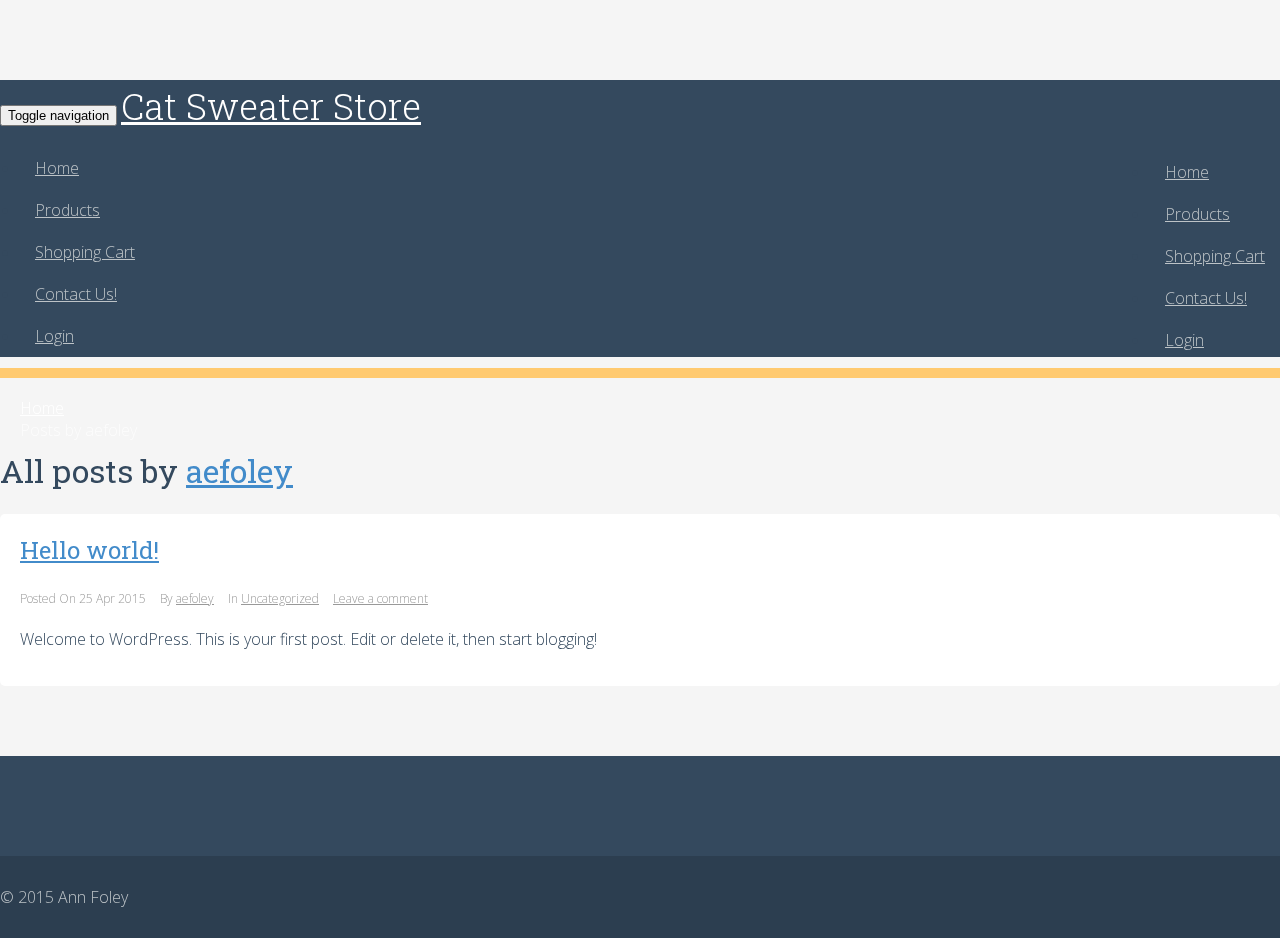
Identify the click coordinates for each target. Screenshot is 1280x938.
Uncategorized (280, 598)
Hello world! (89, 550)
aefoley (239, 470)
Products (1197, 214)
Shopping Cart (1215, 256)
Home (1187, 172)
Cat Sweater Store (271, 106)
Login (1184, 340)
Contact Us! (1206, 298)
